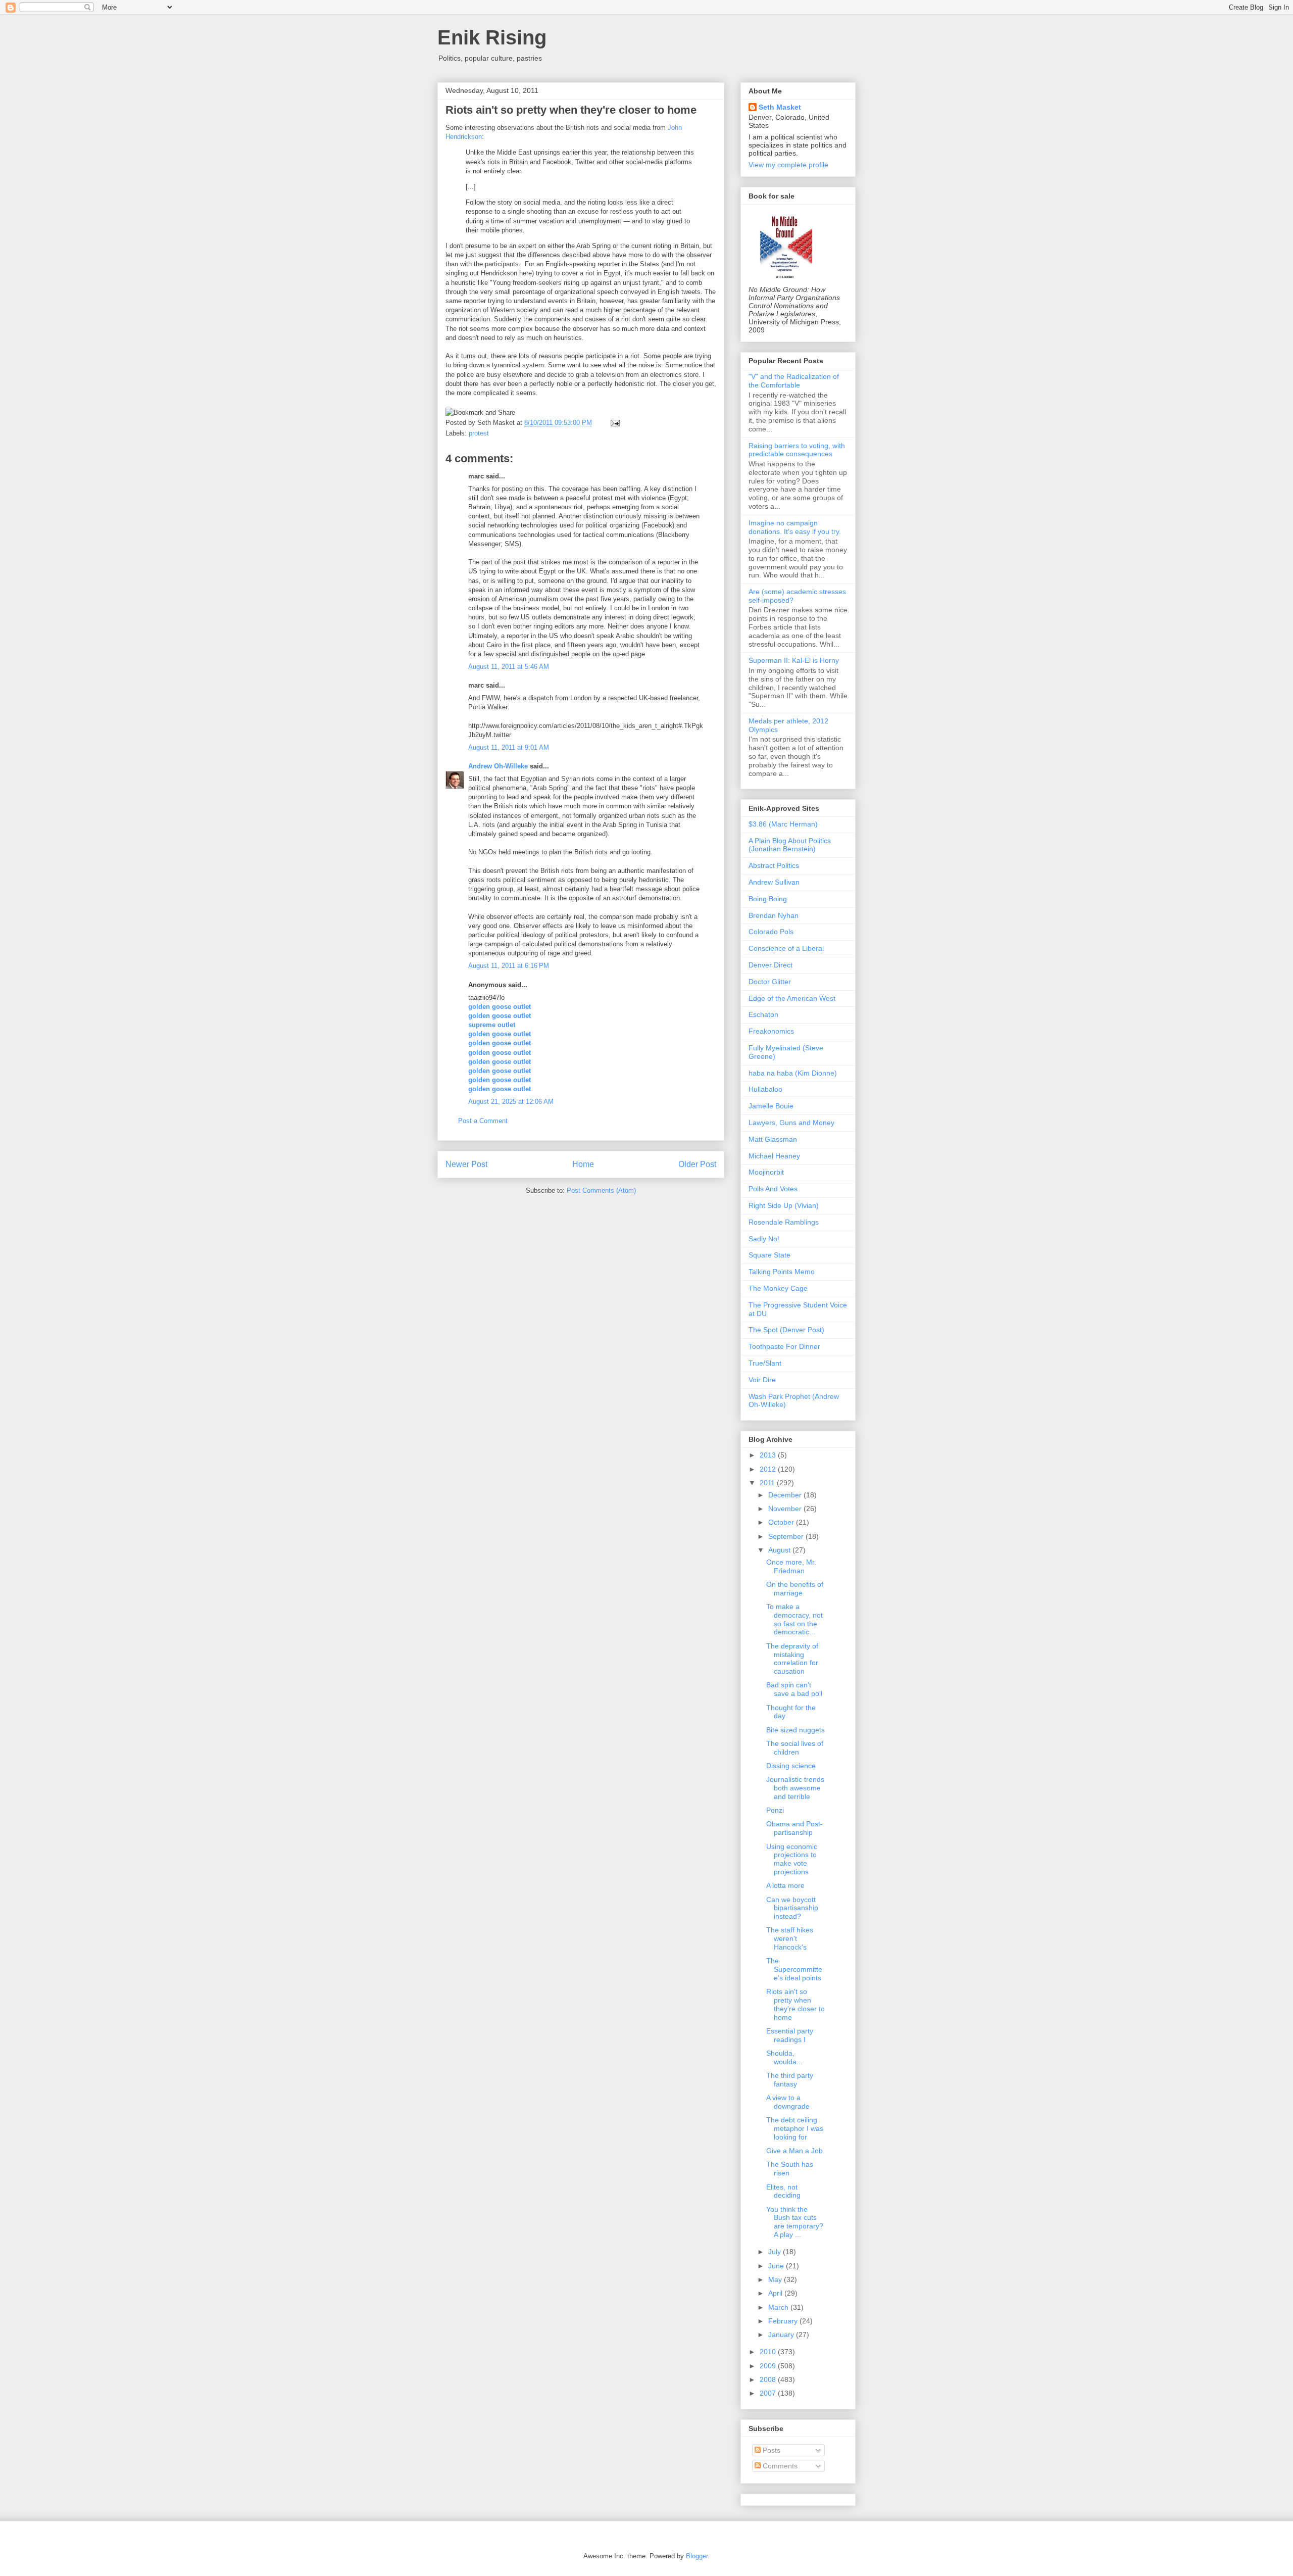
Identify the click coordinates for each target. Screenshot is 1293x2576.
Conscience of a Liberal (786, 948)
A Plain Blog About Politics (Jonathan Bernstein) (790, 845)
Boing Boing (768, 899)
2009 (769, 2366)
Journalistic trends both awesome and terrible (795, 1788)
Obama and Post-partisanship (794, 1828)
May (776, 2279)
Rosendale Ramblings (784, 1222)
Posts (770, 2450)
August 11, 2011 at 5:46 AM (509, 667)
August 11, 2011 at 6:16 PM (509, 966)
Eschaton (763, 1014)
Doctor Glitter (770, 982)
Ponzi (775, 1810)
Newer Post (466, 1164)
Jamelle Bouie (771, 1106)
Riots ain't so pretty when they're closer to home (571, 110)
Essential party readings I (790, 2035)
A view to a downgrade (788, 2102)
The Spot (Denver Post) (786, 1330)
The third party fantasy (790, 2080)
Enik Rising (492, 37)
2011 (768, 1483)
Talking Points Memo (782, 1272)
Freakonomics (771, 1031)
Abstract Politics (774, 865)
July (776, 2252)
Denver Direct (770, 965)
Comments (779, 2466)
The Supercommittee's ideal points (794, 1969)
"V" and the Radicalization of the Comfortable (794, 381)
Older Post (697, 1164)
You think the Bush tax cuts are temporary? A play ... (795, 2222)
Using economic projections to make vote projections (792, 1859)
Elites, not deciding (783, 2191)
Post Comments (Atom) (601, 1190)
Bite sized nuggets (795, 1730)
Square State (769, 1255)
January (782, 2335)
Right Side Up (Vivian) (784, 1205)
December (786, 1495)
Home (583, 1164)
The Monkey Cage (778, 1288)
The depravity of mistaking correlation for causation (792, 1659)
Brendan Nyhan (774, 915)
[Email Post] (613, 423)
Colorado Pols (771, 932)
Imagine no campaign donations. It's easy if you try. (795, 527)
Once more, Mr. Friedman (791, 1566)
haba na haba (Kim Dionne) (793, 1073)
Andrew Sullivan (774, 882)
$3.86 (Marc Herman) (783, 824)
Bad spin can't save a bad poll (794, 1689)
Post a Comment (483, 1121)
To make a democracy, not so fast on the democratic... (794, 1619)
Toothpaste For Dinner (784, 1346)
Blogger (697, 2556)
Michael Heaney (774, 1156)
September (787, 1536)
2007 (769, 2393)
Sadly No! (764, 1239)
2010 (769, 2352)
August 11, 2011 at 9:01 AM (509, 747)
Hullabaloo (765, 1089)
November (786, 1509)
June (777, 2266)
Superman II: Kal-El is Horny (794, 660)
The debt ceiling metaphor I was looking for (795, 2128)
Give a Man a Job (794, 2151)
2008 (769, 2379)
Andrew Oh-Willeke (498, 766)
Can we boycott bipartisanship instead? (792, 1908)
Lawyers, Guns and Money (791, 1123)
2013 (769, 1455)
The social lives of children (795, 1748)
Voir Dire (762, 1380)
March (779, 2307)
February (784, 2321)
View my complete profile (788, 165)
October (782, 1522)
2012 (769, 1469)
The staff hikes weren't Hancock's (790, 1938)
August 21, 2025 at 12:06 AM (511, 1102)
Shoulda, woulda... (784, 2057)
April (776, 2293)
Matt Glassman (773, 1139)
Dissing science (791, 1766)
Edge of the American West (792, 998)
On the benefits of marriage (795, 1589)
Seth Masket (780, 107)
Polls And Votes (773, 1189)
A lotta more (785, 1885)
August (780, 1550)
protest (479, 433)
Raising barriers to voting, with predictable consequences (797, 450)
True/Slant (765, 1363)
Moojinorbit (766, 1172)
